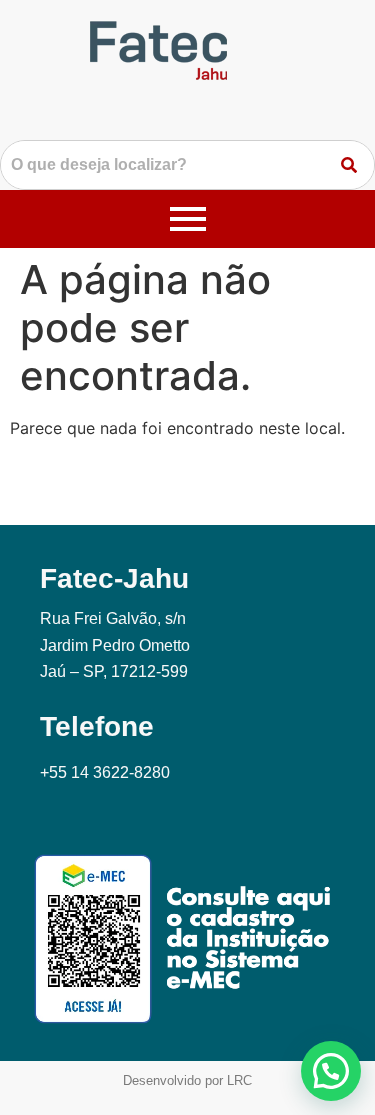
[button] (331, 1071)
